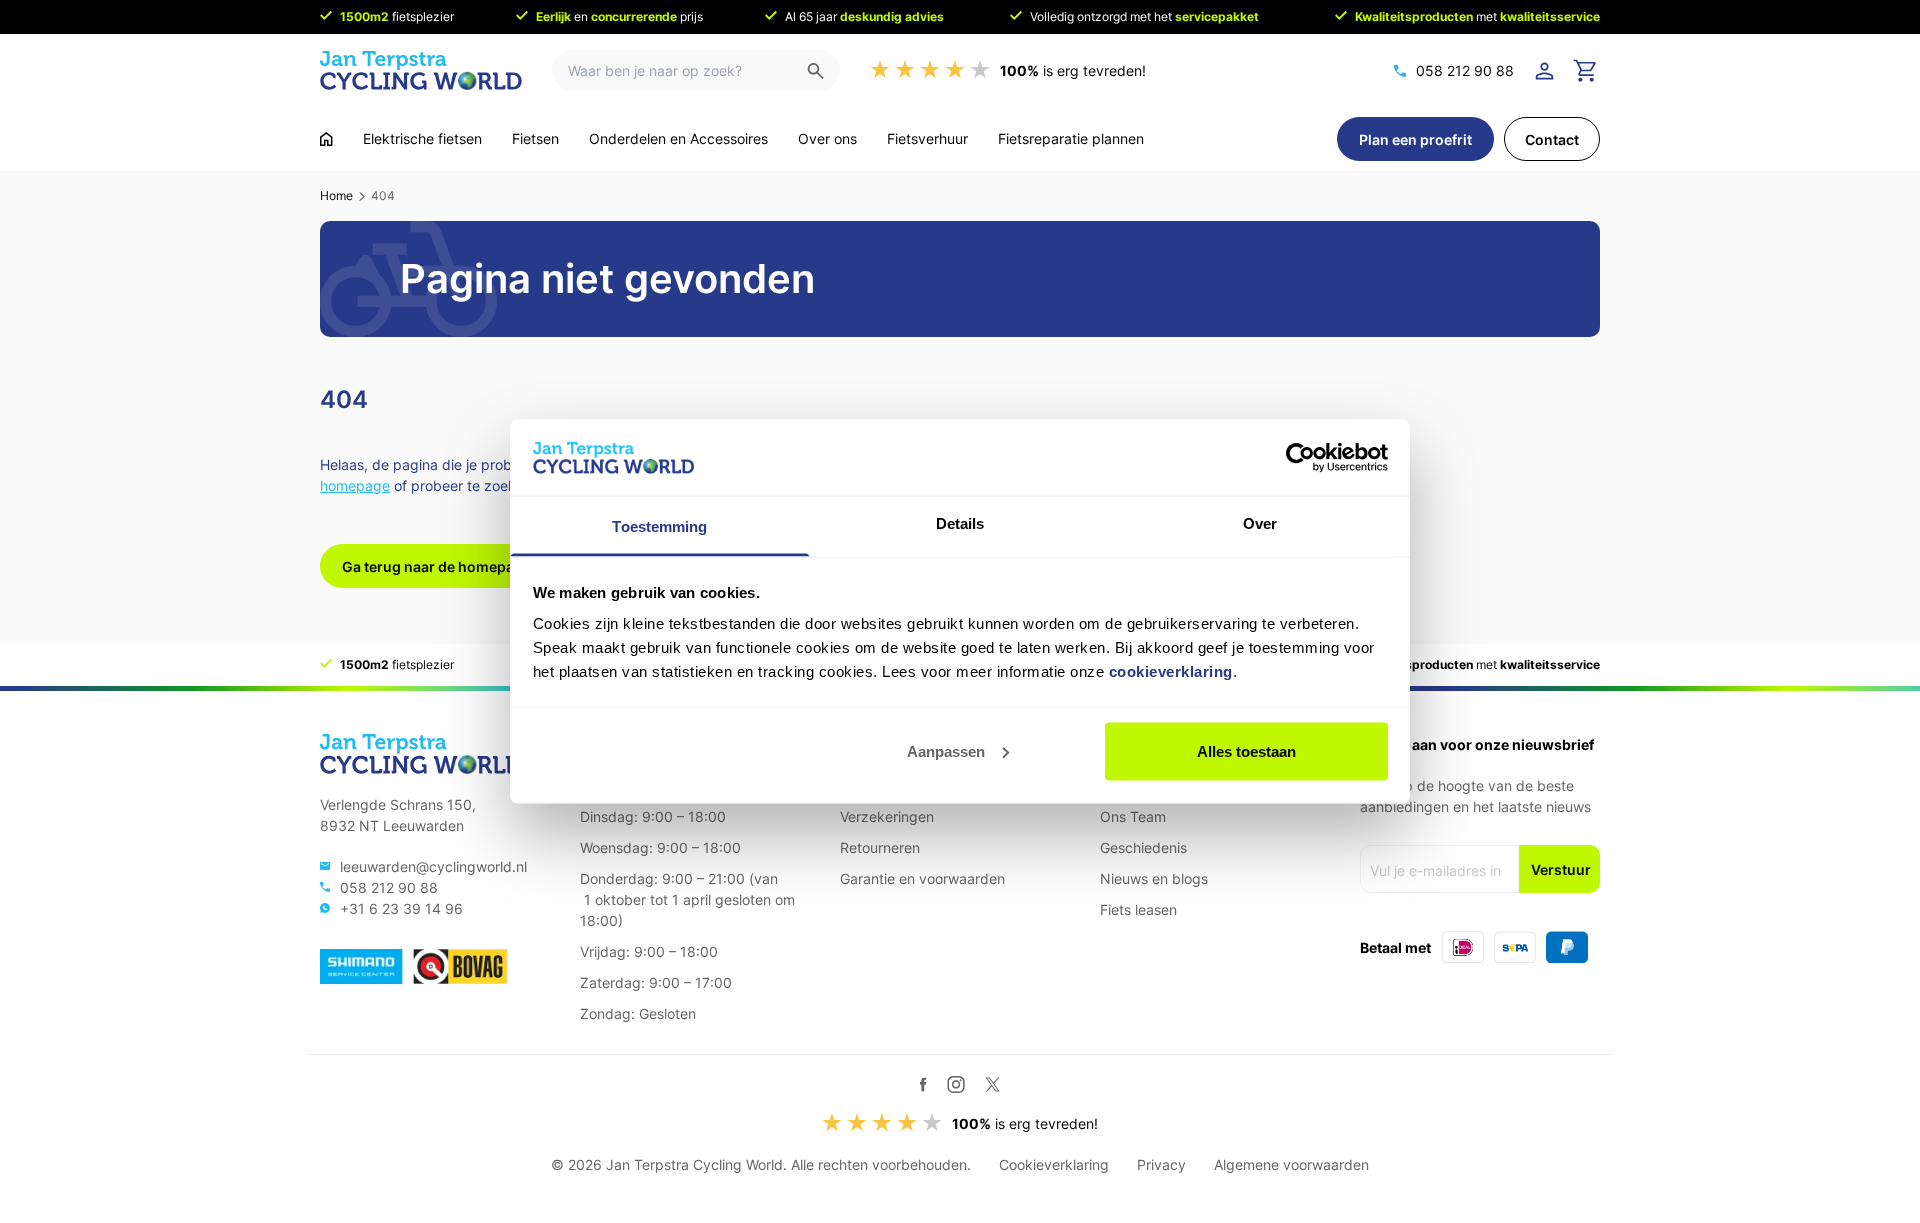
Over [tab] (1260, 523)
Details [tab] (960, 523)
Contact (1552, 139)
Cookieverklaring (1054, 1164)
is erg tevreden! (1073, 70)
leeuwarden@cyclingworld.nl (433, 866)
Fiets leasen (1138, 909)
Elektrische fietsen (422, 138)
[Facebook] (923, 1084)
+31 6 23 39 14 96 (401, 908)
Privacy (1161, 1164)
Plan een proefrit (1415, 139)
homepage (355, 485)
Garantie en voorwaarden (922, 878)
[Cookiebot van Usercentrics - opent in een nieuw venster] (1300, 457)
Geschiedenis (1143, 847)
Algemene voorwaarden (1291, 1164)
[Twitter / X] (992, 1084)
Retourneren (880, 847)
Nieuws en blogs (1154, 878)
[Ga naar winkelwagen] (1586, 71)
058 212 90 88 (1465, 70)
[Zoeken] (823, 70)
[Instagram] (956, 1084)
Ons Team (1133, 816)
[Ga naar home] (326, 139)
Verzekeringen (887, 816)
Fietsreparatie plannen (1071, 138)
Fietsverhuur (927, 138)
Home (336, 195)
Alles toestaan (1246, 750)
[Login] (1548, 71)
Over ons (827, 138)
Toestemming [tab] (659, 526)
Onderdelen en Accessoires (678, 138)
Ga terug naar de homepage (436, 566)
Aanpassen (946, 750)
